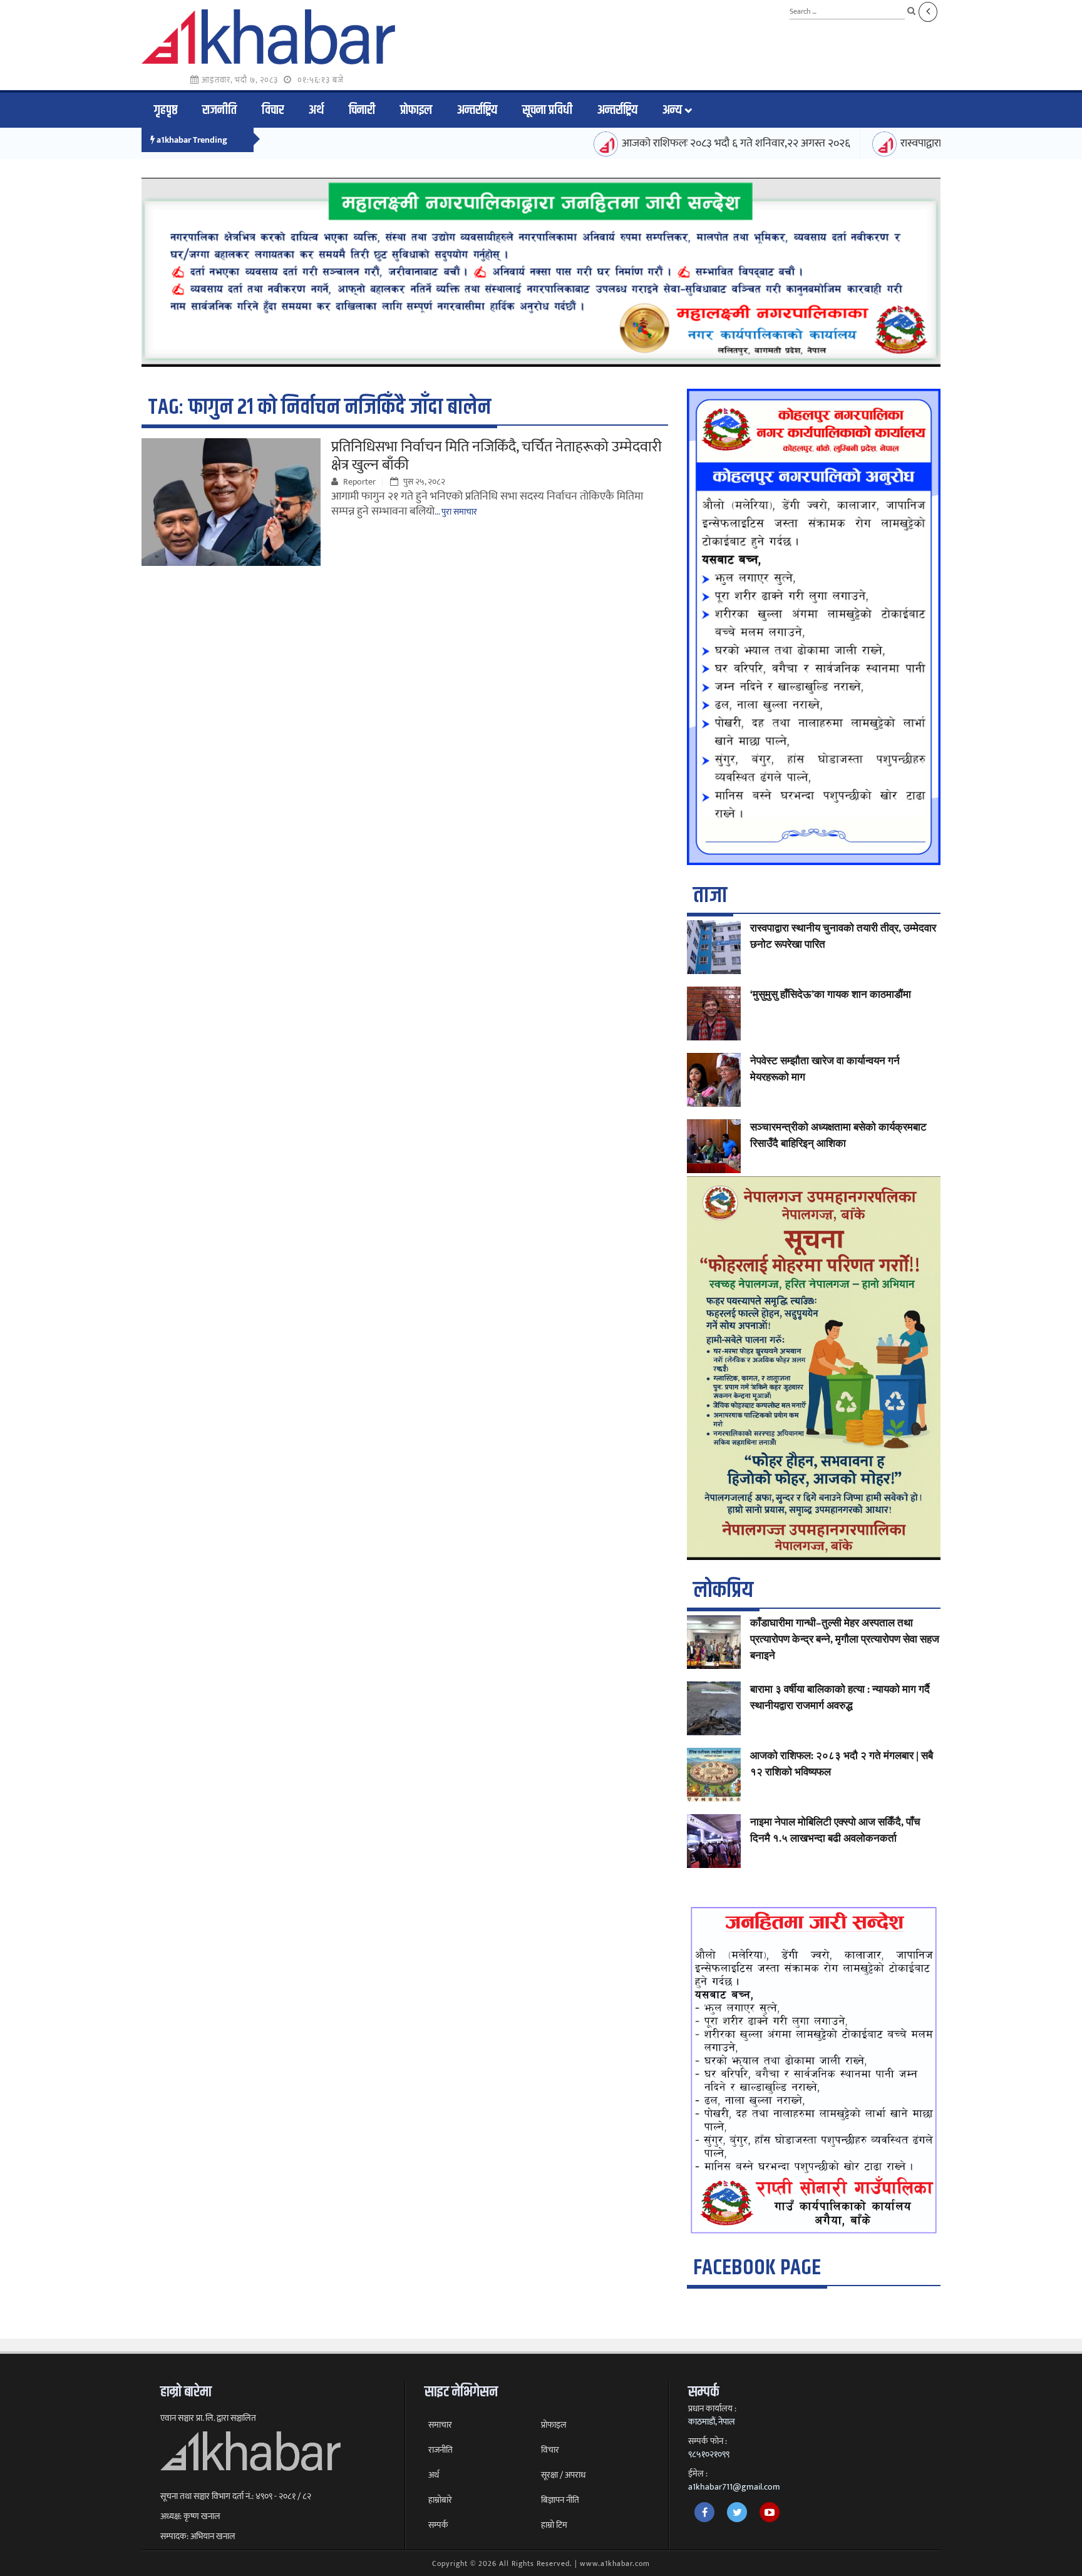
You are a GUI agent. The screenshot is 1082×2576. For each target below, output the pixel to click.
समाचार (440, 2425)
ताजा (710, 895)
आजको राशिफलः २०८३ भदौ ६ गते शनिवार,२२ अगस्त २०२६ (692, 143)
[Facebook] (704, 2512)
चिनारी (362, 110)
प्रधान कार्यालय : (712, 2409)
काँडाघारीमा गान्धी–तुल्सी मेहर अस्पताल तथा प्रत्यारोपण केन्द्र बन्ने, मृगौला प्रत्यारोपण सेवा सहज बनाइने (845, 1640)
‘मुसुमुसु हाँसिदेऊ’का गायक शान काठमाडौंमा (831, 995)
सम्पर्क (438, 2525)
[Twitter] (737, 2512)
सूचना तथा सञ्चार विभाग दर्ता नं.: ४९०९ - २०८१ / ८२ (236, 2496)
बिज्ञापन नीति (560, 2500)
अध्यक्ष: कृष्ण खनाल (190, 2517)
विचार (273, 110)
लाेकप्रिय (723, 1590)
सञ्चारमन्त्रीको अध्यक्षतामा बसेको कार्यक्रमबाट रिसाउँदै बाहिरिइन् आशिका (838, 1136)
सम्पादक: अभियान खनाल (198, 2537)
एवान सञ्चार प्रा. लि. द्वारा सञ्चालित (208, 2418)
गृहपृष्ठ (166, 110)
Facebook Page (757, 2268)
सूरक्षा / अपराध (563, 2475)
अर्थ (316, 110)
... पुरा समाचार (456, 512)
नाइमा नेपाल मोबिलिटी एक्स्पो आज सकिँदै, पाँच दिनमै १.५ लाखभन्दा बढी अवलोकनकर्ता (835, 1830)
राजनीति (219, 110)
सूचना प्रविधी (547, 110)
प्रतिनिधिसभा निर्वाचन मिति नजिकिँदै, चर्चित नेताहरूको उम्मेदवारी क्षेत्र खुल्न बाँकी (497, 456)
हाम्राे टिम (554, 2525)
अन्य (672, 110)
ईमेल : (698, 2474)
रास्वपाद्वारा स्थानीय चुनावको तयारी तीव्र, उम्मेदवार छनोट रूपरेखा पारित (843, 936)
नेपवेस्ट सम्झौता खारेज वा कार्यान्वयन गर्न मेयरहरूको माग (825, 1069)
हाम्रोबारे (440, 2500)
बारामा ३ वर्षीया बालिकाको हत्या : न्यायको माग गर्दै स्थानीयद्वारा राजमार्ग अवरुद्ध (840, 1698)
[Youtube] (770, 2512)
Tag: (319, 407)
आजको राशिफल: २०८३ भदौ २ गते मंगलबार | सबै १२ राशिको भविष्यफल (842, 1764)
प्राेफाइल (416, 110)
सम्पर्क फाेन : (708, 2441)
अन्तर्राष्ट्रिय (477, 110)
